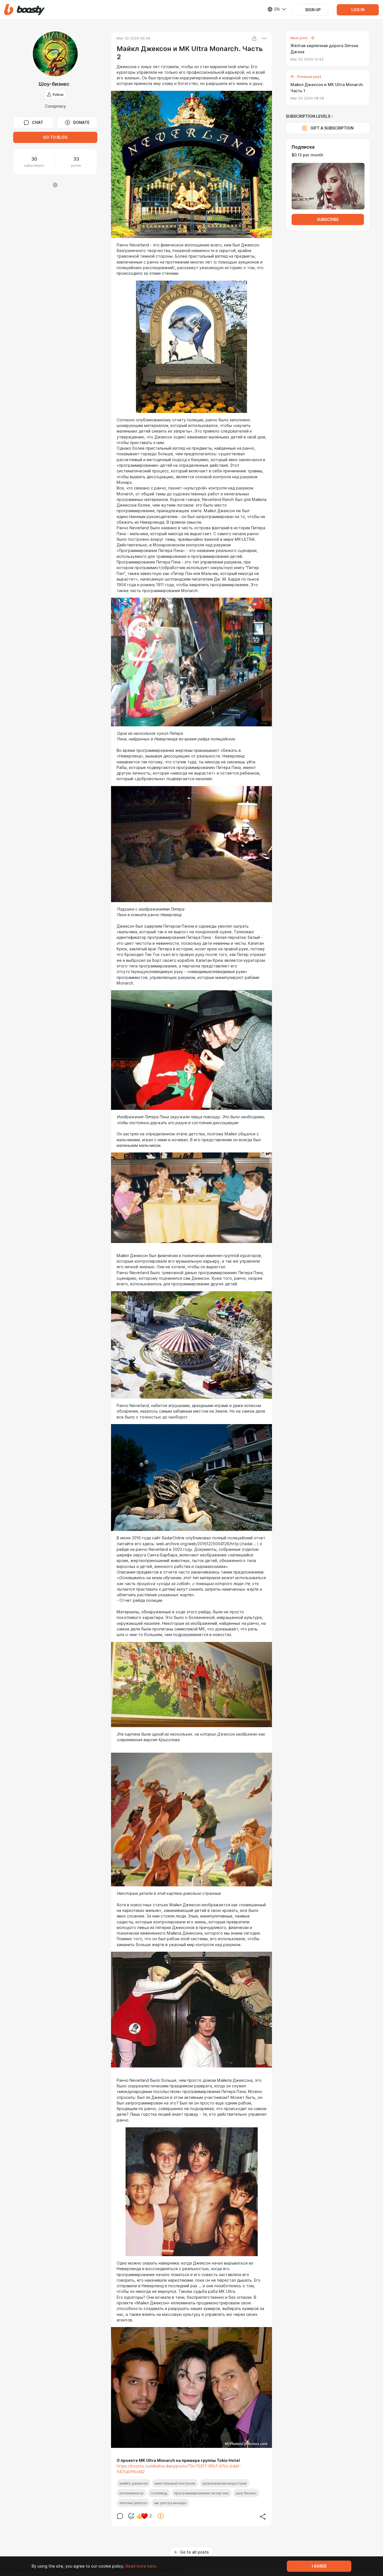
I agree (319, 2566)
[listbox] (273, 9)
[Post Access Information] (254, 38)
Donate (81, 123)
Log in (358, 10)
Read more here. (141, 2566)
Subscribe (328, 220)
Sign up (313, 10)
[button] (25, 10)
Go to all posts (194, 2552)
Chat (38, 123)
